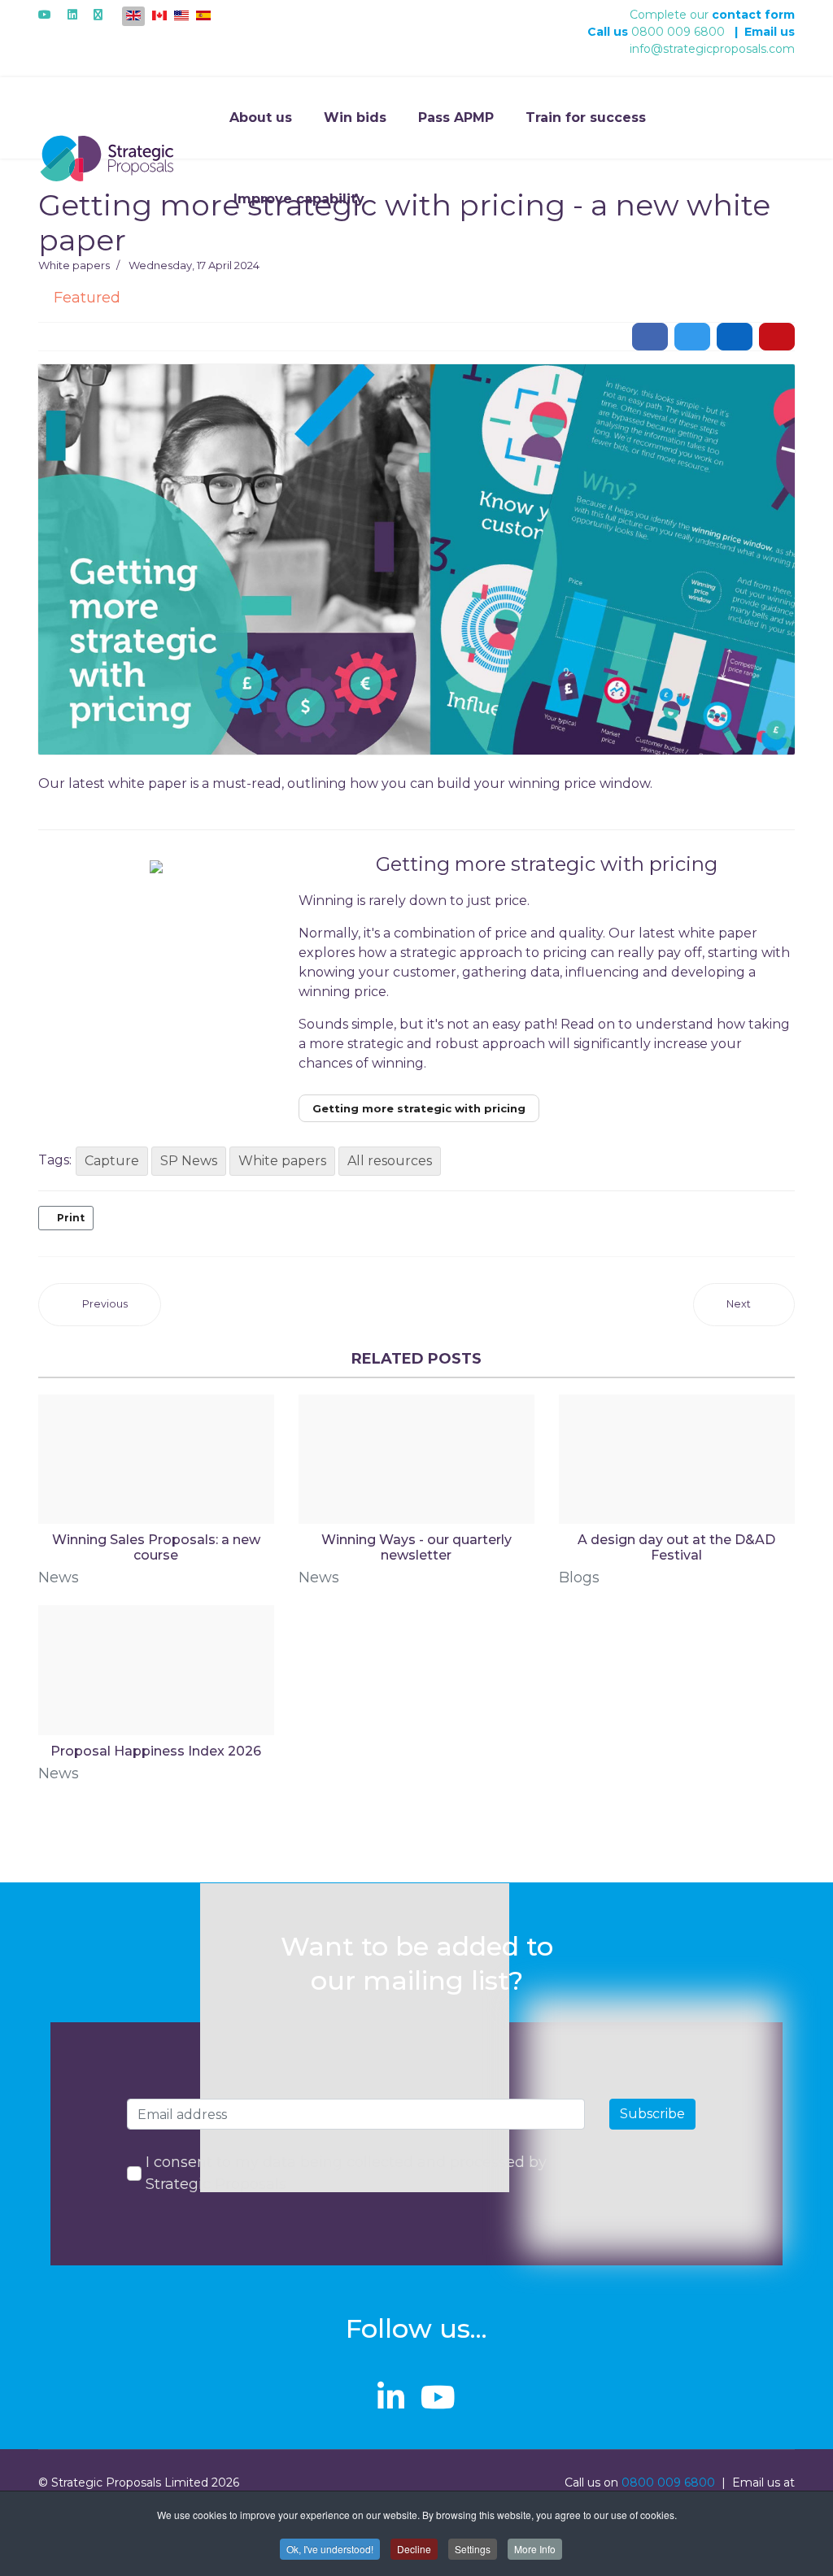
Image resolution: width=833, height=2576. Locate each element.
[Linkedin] (72, 15)
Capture (112, 1161)
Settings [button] (473, 2549)
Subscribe (652, 2114)
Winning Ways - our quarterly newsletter (416, 1547)
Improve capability (299, 199)
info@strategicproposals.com (712, 49)
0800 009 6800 (678, 32)
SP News (189, 1161)
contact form (753, 15)
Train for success (586, 117)
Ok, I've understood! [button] (330, 2549)
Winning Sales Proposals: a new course (156, 1547)
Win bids (355, 117)
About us (261, 117)
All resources (390, 1161)
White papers (74, 265)
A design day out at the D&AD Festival (676, 1547)
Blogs (579, 1577)
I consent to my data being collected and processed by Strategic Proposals (346, 2173)
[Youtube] (45, 15)
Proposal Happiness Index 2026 (156, 1751)
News (59, 1577)
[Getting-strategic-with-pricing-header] (416, 559)
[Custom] (98, 15)
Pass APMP (456, 117)
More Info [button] (535, 2549)
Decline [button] (414, 2549)
